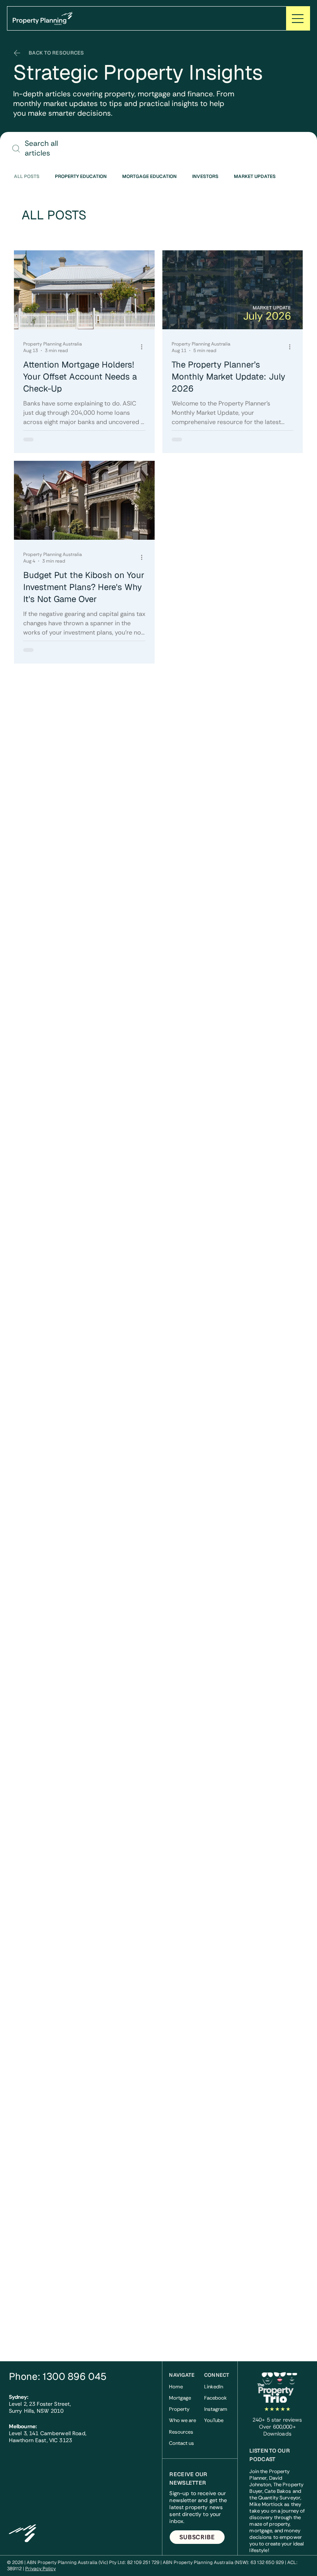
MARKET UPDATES (255, 177)
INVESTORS (205, 177)
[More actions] (144, 347)
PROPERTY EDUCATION (81, 177)
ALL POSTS (27, 177)
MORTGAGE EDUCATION (149, 177)
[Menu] (298, 18)
